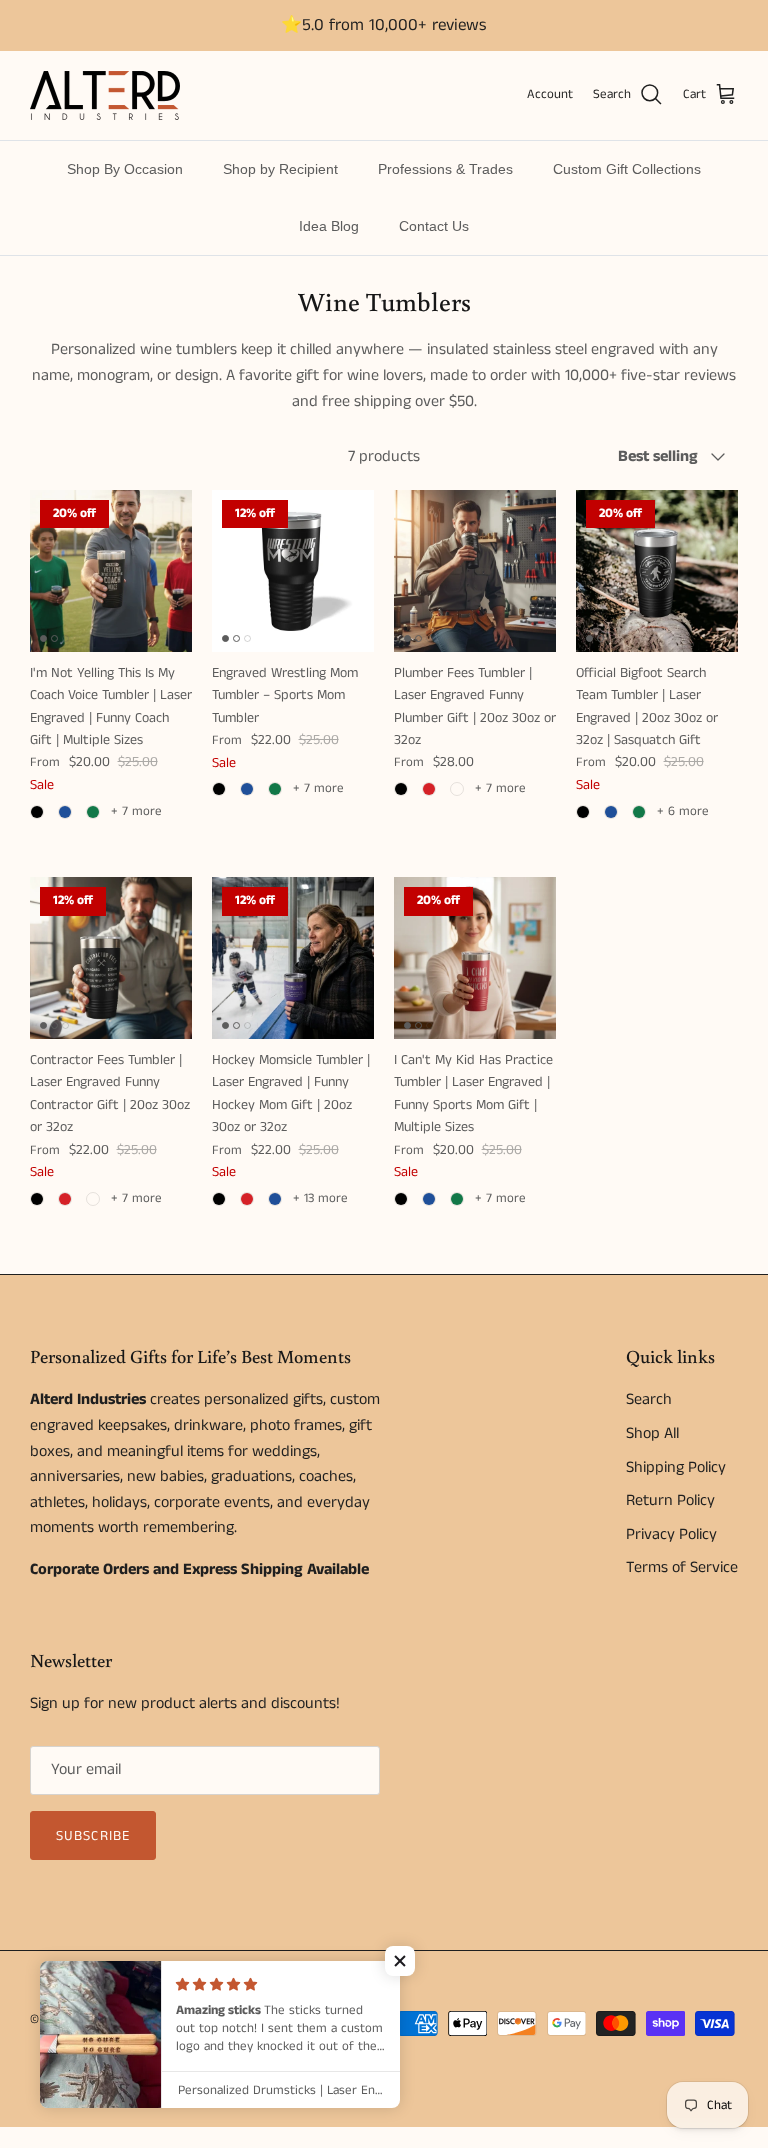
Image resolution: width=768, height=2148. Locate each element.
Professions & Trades (445, 169)
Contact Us (434, 226)
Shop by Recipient (280, 169)
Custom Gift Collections (627, 169)
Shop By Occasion (125, 169)
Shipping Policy (676, 1467)
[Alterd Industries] (105, 95)
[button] (400, 1961)
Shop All (652, 1433)
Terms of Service (682, 1567)
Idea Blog (329, 226)
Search (649, 1399)
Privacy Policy (671, 1534)
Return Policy (670, 1500)
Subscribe (93, 1836)
